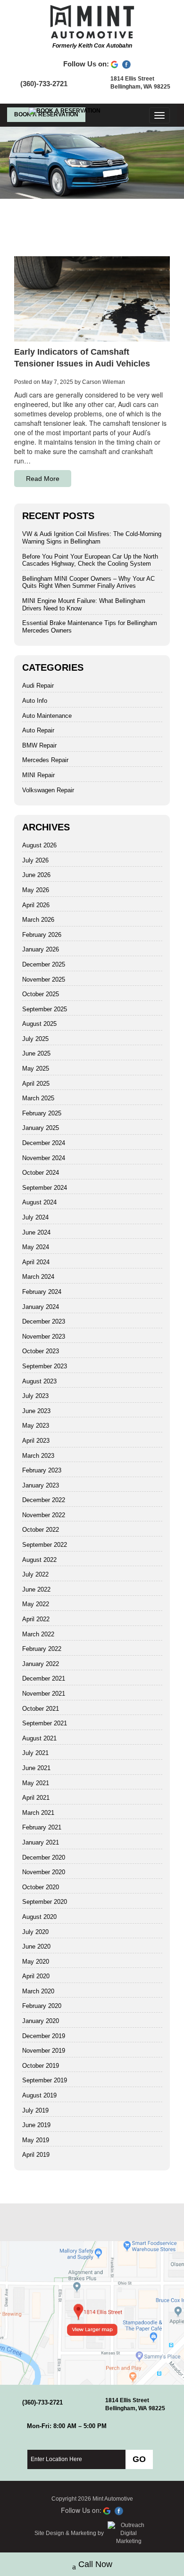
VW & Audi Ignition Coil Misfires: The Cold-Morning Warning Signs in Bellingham (92, 538)
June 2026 (36, 875)
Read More (43, 479)
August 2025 (39, 1024)
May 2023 (36, 1426)
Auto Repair (38, 730)
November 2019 (44, 2051)
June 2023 (36, 1411)
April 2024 (36, 1262)
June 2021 (36, 1768)
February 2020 (42, 2006)
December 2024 (44, 1143)
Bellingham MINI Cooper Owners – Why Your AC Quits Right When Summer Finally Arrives (88, 582)
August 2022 (39, 1560)
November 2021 (44, 1694)
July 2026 (35, 860)
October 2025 (41, 994)
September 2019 (45, 2080)
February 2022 (42, 1649)
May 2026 (36, 890)
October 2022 (41, 1530)
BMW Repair (39, 745)
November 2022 (44, 1515)
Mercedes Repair (45, 760)
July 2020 (35, 1932)
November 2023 (44, 1337)
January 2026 (41, 949)
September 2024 (45, 1188)
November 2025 (44, 979)
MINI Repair (38, 775)
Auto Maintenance (47, 716)
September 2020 (45, 1902)
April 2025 (36, 1084)
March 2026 (38, 920)
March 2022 (38, 1634)
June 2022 (36, 1589)
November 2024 (44, 1158)
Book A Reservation (46, 114)
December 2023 (44, 1321)
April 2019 (36, 2155)
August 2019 (39, 2095)
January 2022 (41, 1664)
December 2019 (44, 2036)
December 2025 (44, 964)
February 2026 (42, 935)
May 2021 (36, 1783)
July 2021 (35, 1753)
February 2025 (42, 1113)
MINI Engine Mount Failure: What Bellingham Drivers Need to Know (84, 605)
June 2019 (36, 2125)
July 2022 (35, 1574)
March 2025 (38, 1098)
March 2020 (38, 1991)
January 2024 (41, 1307)
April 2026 (36, 905)
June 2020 (36, 1946)
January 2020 (41, 2021)
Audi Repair (38, 686)
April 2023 (36, 1441)
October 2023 (41, 1351)
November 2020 (44, 1872)
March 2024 (38, 1277)
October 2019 (41, 2066)
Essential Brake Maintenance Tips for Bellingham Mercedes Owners (90, 627)
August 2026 (39, 845)
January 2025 (41, 1128)
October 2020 (41, 1887)
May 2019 (36, 2140)
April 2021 (36, 1798)
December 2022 (44, 1500)
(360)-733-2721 (44, 84)
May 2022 (36, 1604)
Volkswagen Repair (48, 790)
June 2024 (36, 1232)
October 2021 (41, 1709)
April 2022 (36, 1619)
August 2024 (39, 1202)
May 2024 (36, 1247)
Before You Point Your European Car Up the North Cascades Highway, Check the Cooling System (90, 560)
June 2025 (36, 1053)
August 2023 (39, 1381)
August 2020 (39, 1917)
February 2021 (42, 1827)
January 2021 (41, 1842)
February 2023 (42, 1470)
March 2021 (38, 1813)
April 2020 (36, 1976)
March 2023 (38, 1456)
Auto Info (35, 701)
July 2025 (35, 1039)
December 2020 (44, 1857)
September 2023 (45, 1366)
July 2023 (35, 1396)
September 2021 (45, 1723)
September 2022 (45, 1545)
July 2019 (35, 2110)
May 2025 (36, 1069)
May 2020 (36, 1962)
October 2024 (41, 1173)
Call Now (95, 2564)
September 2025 (45, 1009)
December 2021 (44, 1678)
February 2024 (42, 1292)
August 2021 (39, 1738)
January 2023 (41, 1485)
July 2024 (35, 1217)
